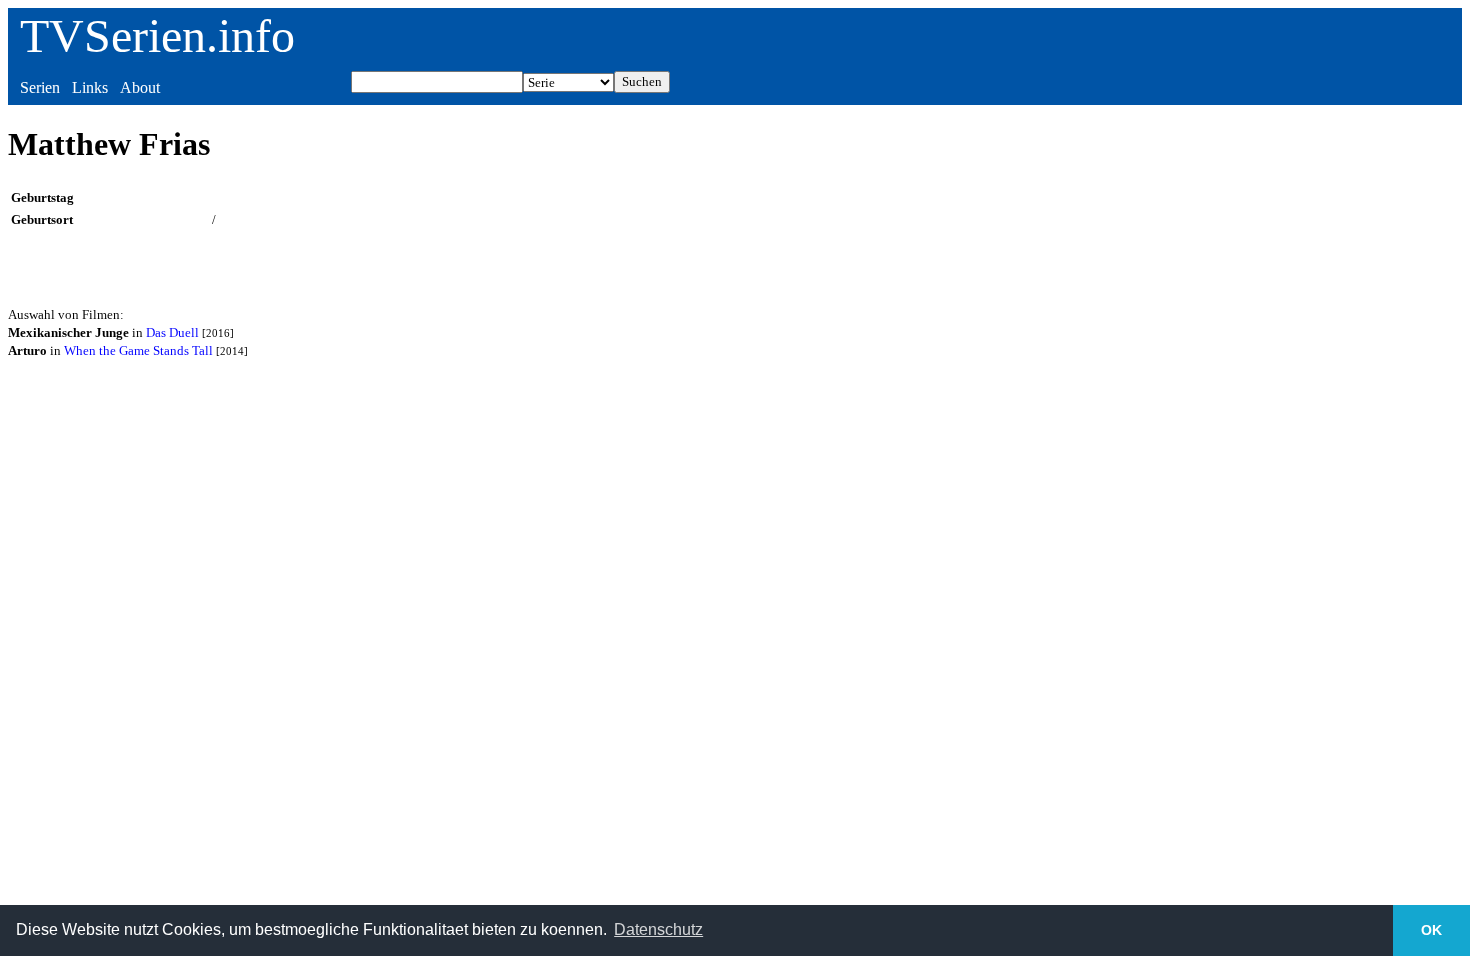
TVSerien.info (157, 35)
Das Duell (172, 332)
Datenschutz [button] (658, 929)
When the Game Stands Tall (138, 350)
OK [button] (1431, 930)
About (140, 87)
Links (90, 87)
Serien (40, 87)
